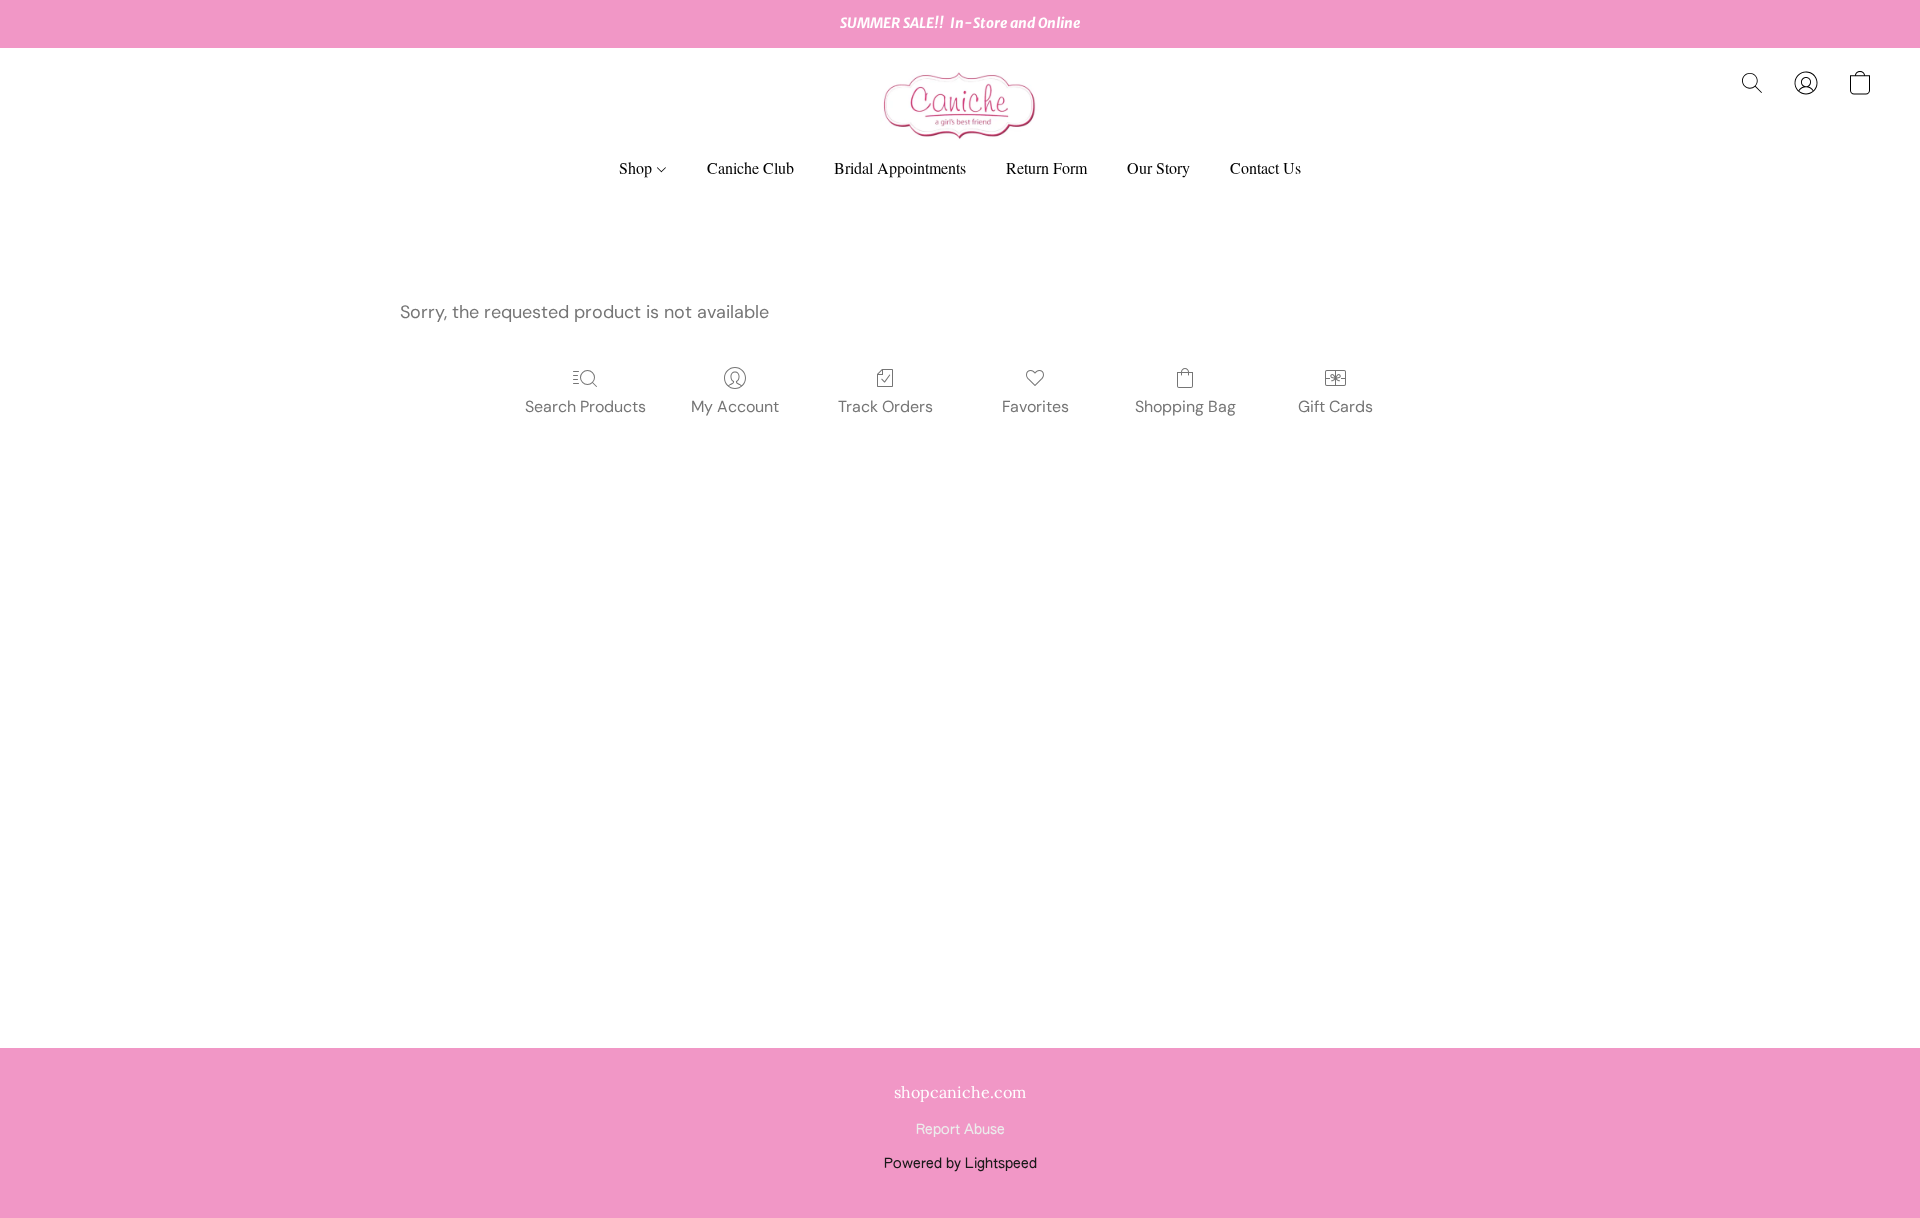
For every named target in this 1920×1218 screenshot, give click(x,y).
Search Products (585, 406)
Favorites (1035, 406)
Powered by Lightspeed (960, 1164)
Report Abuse (960, 1130)
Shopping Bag (1185, 406)
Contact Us (1265, 167)
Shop (637, 167)
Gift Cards (1335, 406)
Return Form (1046, 167)
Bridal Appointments (900, 167)
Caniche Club (750, 167)
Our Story (1158, 167)
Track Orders (885, 406)
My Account (735, 406)
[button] (960, 103)
